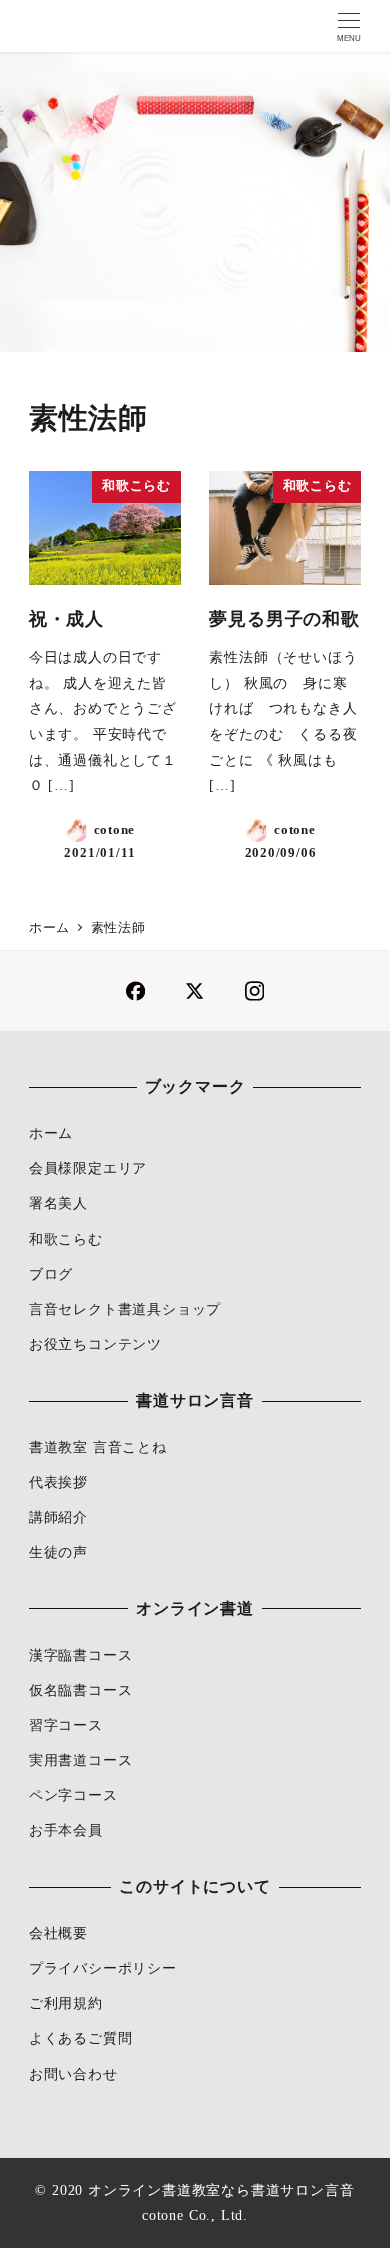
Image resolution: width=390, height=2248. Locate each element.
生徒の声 (58, 1552)
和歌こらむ (66, 1239)
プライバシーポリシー (103, 1968)
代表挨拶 (58, 1482)
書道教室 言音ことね (98, 1447)
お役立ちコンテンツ (95, 1344)
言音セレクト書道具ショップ (125, 1309)
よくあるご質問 (81, 2038)
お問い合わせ (73, 2074)
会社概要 (58, 1933)
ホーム (51, 1133)
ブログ (51, 1274)
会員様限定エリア (88, 1168)
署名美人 (58, 1203)
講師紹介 (58, 1517)
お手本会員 (66, 1830)
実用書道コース (81, 1760)
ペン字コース (73, 1795)
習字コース (66, 1725)
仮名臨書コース (81, 1690)
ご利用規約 (66, 2003)
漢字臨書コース (81, 1655)
